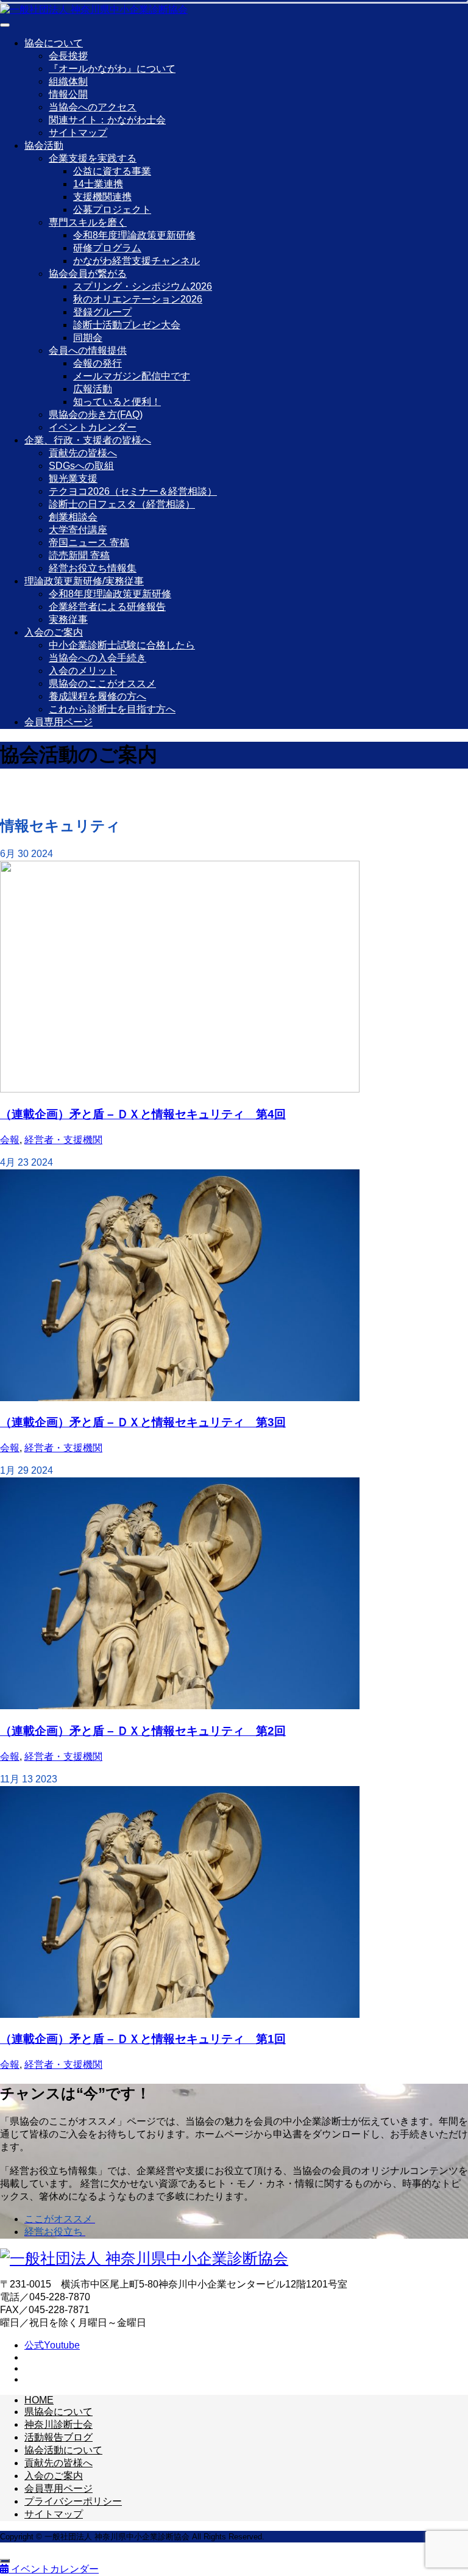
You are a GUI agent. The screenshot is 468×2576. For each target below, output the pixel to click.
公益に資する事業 (112, 171)
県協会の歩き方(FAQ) (96, 414)
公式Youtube (52, 2345)
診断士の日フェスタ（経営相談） (122, 504)
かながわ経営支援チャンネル (136, 261)
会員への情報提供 (88, 350)
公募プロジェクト (112, 210)
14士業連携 (98, 184)
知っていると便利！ (117, 402)
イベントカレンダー (93, 427)
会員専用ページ (58, 722)
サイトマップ (78, 133)
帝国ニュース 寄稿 (89, 543)
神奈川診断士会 (58, 2424)
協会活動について (63, 2450)
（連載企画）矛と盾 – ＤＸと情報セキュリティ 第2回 (143, 1731)
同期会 (88, 338)
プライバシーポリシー (73, 2501)
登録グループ (102, 312)
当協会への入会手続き (97, 658)
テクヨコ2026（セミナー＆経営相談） (133, 491)
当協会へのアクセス (93, 107)
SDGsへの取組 (81, 466)
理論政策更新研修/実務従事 (84, 581)
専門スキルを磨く (88, 222)
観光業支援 (73, 479)
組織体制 (68, 81)
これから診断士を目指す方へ (112, 709)
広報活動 (93, 389)
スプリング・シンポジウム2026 (143, 286)
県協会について (58, 2412)
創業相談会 (73, 517)
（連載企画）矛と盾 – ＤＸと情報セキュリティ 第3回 (143, 1422)
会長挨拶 (68, 56)
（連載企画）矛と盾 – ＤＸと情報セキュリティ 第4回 (143, 1114)
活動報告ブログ (58, 2437)
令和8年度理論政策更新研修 (134, 235)
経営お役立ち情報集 (93, 568)
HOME (39, 2400)
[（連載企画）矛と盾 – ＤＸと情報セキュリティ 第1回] (180, 2015)
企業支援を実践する (93, 158)
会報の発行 (97, 363)
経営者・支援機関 (63, 1140)
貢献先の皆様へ (83, 453)
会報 (10, 1140)
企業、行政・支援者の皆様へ (88, 440)
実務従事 (68, 619)
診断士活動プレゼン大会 (127, 325)
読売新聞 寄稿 (79, 555)
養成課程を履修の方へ (97, 696)
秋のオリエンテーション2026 (138, 299)
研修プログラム (107, 248)
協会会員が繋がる (88, 274)
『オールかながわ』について (112, 69)
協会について (54, 43)
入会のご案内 (54, 632)
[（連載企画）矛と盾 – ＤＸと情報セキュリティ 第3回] (180, 1398)
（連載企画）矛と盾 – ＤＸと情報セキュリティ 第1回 (143, 2039)
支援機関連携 (102, 197)
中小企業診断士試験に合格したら (122, 645)
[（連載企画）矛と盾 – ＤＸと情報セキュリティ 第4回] (180, 1089)
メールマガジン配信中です (132, 376)
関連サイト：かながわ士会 (107, 120)
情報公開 (68, 94)
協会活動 (44, 145)
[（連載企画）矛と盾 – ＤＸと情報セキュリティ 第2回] (180, 1706)
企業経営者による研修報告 (107, 607)
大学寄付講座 (78, 530)
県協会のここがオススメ (102, 683)
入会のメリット (83, 671)
